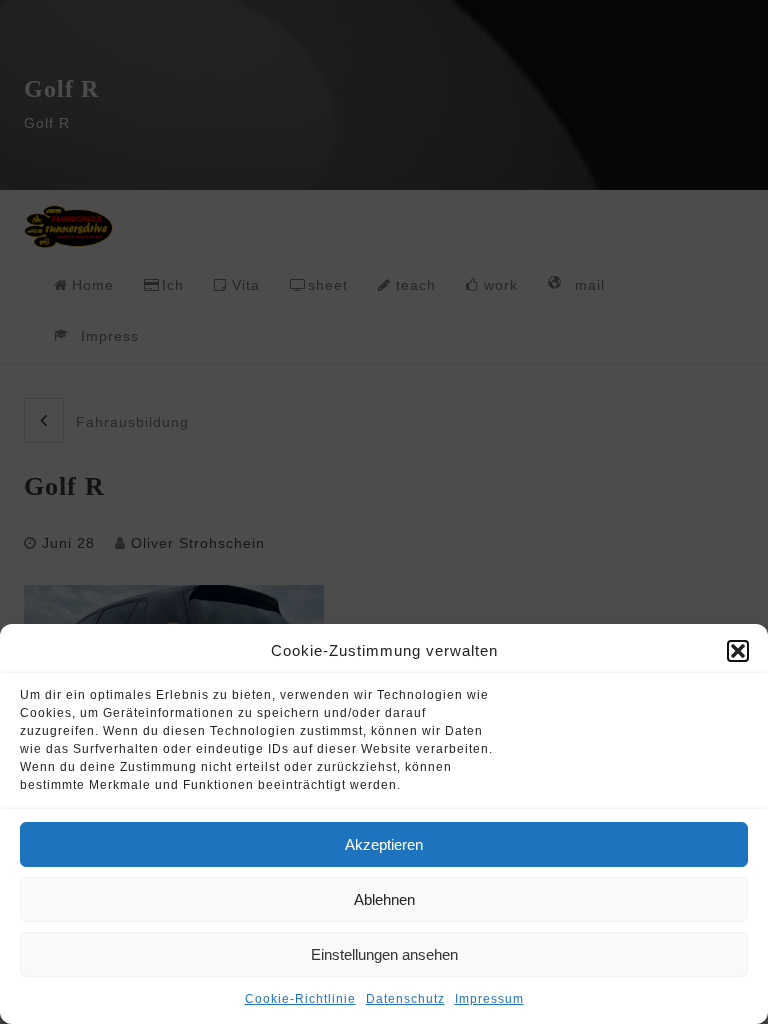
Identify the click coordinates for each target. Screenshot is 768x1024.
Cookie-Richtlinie (300, 999)
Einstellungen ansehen (384, 954)
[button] (738, 651)
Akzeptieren (384, 844)
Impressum (489, 999)
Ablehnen (384, 899)
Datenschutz (405, 999)
